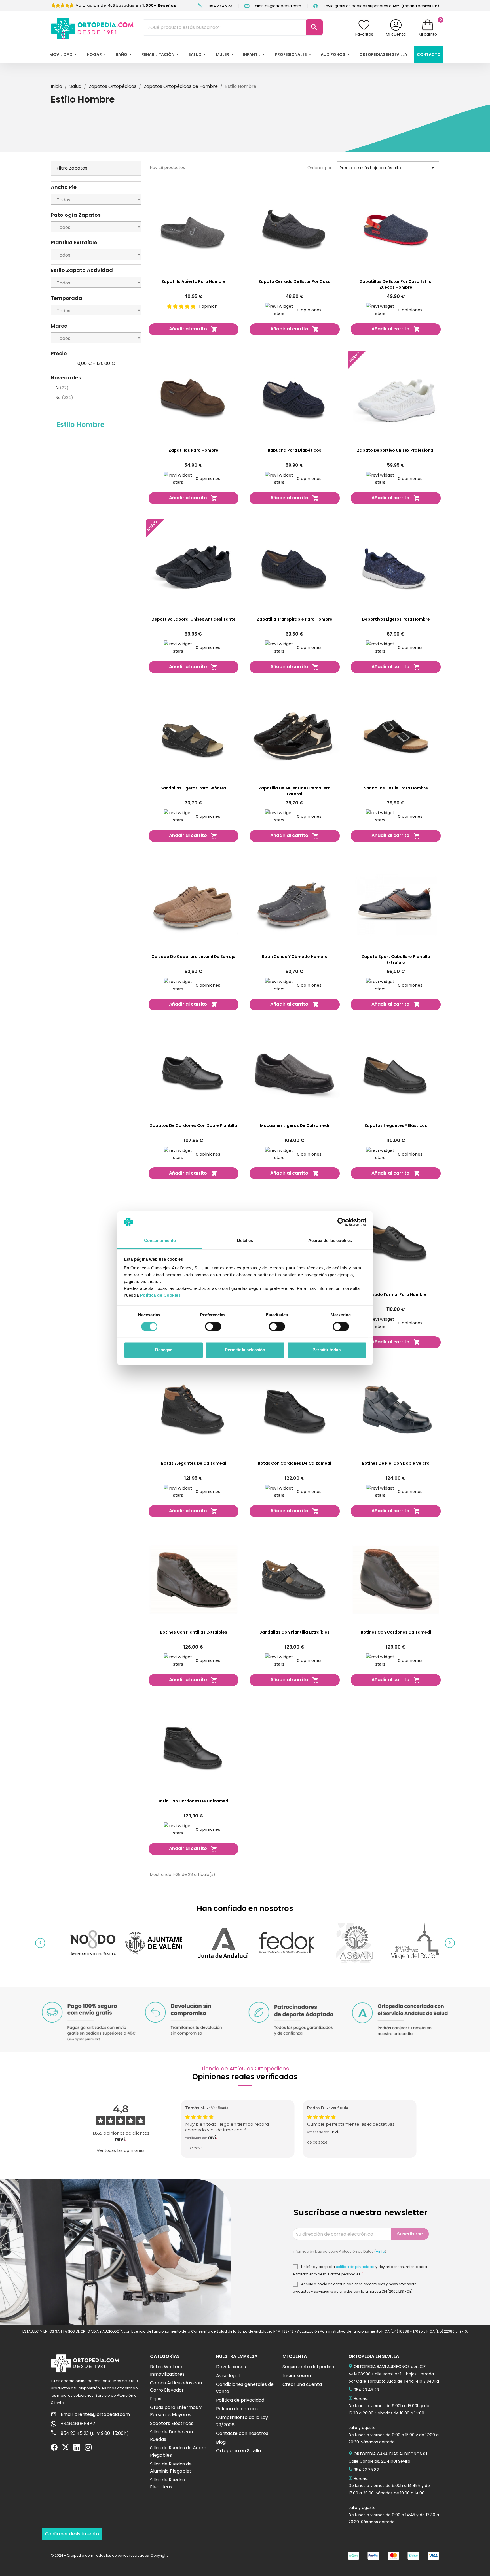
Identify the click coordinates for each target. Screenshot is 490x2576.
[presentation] (40, 1943)
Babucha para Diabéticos (294, 450)
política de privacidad (355, 2267)
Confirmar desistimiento (72, 2534)
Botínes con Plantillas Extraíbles (194, 1632)
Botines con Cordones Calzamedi (396, 1632)
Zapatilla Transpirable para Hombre (295, 619)
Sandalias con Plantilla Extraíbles (294, 1632)
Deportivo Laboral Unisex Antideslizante (194, 619)
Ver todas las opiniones (121, 2150)
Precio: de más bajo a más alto (388, 168)
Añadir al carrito (193, 329)
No (64, 398)
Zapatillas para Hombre (193, 450)
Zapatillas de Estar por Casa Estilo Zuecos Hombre (396, 284)
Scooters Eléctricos (172, 2423)
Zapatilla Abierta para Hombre (194, 281)
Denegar (163, 1350)
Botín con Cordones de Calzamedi (193, 1801)
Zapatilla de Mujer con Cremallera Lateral (295, 791)
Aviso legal (228, 2376)
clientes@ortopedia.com (278, 6)
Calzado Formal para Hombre (396, 1294)
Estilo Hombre (80, 425)
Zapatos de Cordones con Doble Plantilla (194, 1125)
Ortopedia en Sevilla (238, 2451)
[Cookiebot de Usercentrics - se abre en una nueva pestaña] (342, 1222)
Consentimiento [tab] (160, 1241)
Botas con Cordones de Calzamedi (294, 1463)
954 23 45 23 (220, 6)
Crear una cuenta (302, 2384)
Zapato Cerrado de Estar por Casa (294, 281)
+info (380, 2251)
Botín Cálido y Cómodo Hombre (295, 957)
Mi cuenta (396, 34)
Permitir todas (327, 1350)
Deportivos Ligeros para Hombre (396, 619)
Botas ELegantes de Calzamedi (194, 1463)
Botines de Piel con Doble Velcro (396, 1463)
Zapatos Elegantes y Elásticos (396, 1125)
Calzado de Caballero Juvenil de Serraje (193, 957)
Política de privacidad (240, 2400)
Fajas (156, 2399)
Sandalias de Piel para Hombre (396, 788)
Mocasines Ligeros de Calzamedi (294, 1125)
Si (62, 388)
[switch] (213, 1326)
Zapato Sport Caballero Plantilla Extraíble (396, 960)
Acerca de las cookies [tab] (330, 1241)
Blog (221, 2442)
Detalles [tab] (245, 1241)
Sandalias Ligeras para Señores (193, 788)
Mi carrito (428, 34)
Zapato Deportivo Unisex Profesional (396, 450)
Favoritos (364, 34)
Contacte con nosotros (242, 2433)
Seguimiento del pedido (308, 2367)
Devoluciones (231, 2367)
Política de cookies (237, 2409)
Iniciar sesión (297, 2376)
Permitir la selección (245, 1350)
